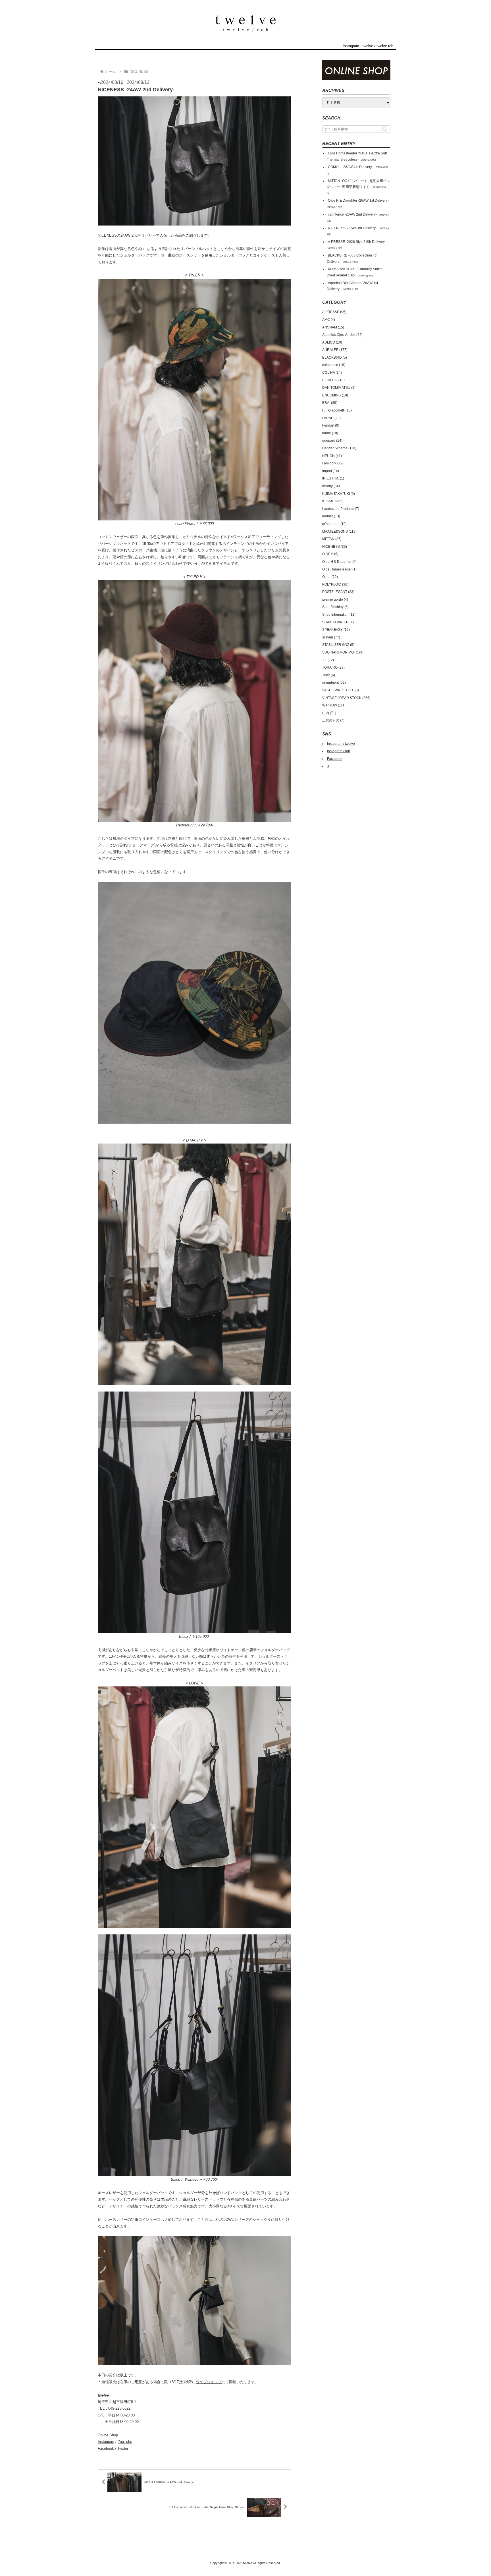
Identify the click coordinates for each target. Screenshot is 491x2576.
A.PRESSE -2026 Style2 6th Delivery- (357, 242)
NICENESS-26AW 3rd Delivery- (352, 228)
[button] (385, 129)
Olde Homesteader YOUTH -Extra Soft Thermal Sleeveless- (357, 156)
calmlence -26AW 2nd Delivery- (352, 214)
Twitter (123, 2448)
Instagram (106, 2442)
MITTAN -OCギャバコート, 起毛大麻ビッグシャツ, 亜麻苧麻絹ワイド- (358, 184)
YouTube (125, 2442)
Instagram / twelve (341, 744)
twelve (368, 46)
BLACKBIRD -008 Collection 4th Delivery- (352, 259)
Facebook (106, 2448)
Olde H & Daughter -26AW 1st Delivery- (358, 200)
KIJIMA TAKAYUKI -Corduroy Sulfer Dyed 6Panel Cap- (354, 272)
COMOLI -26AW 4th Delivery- (350, 167)
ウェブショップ (209, 2382)
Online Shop (108, 2435)
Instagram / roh (339, 751)
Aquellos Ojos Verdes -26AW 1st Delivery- (352, 286)
